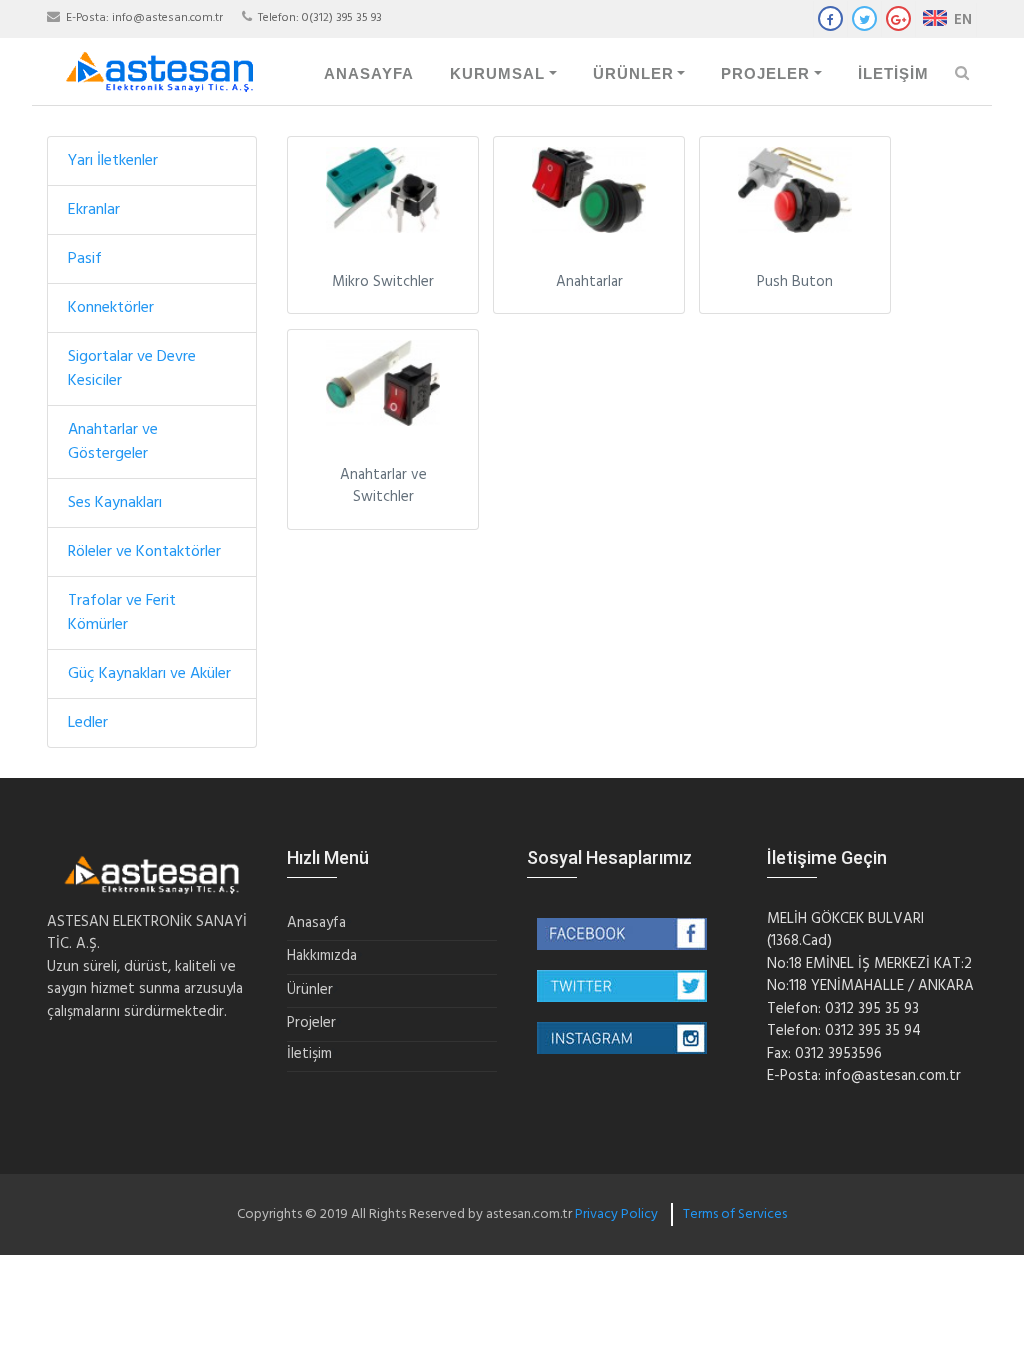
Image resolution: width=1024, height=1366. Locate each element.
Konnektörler (111, 308)
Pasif (85, 259)
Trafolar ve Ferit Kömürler (122, 613)
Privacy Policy (616, 1214)
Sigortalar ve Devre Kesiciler (132, 369)
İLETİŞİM (893, 74)
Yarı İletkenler (113, 161)
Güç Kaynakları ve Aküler (149, 674)
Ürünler (310, 990)
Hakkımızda (322, 956)
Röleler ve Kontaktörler (144, 552)
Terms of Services (735, 1214)
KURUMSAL (497, 74)
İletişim (309, 1054)
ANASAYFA (369, 74)
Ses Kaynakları (115, 503)
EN (961, 20)
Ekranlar (94, 210)
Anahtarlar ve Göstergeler (113, 442)
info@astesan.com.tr (167, 18)
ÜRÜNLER (633, 74)
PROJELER (765, 74)
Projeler (311, 1023)
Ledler (88, 723)
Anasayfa (316, 923)
